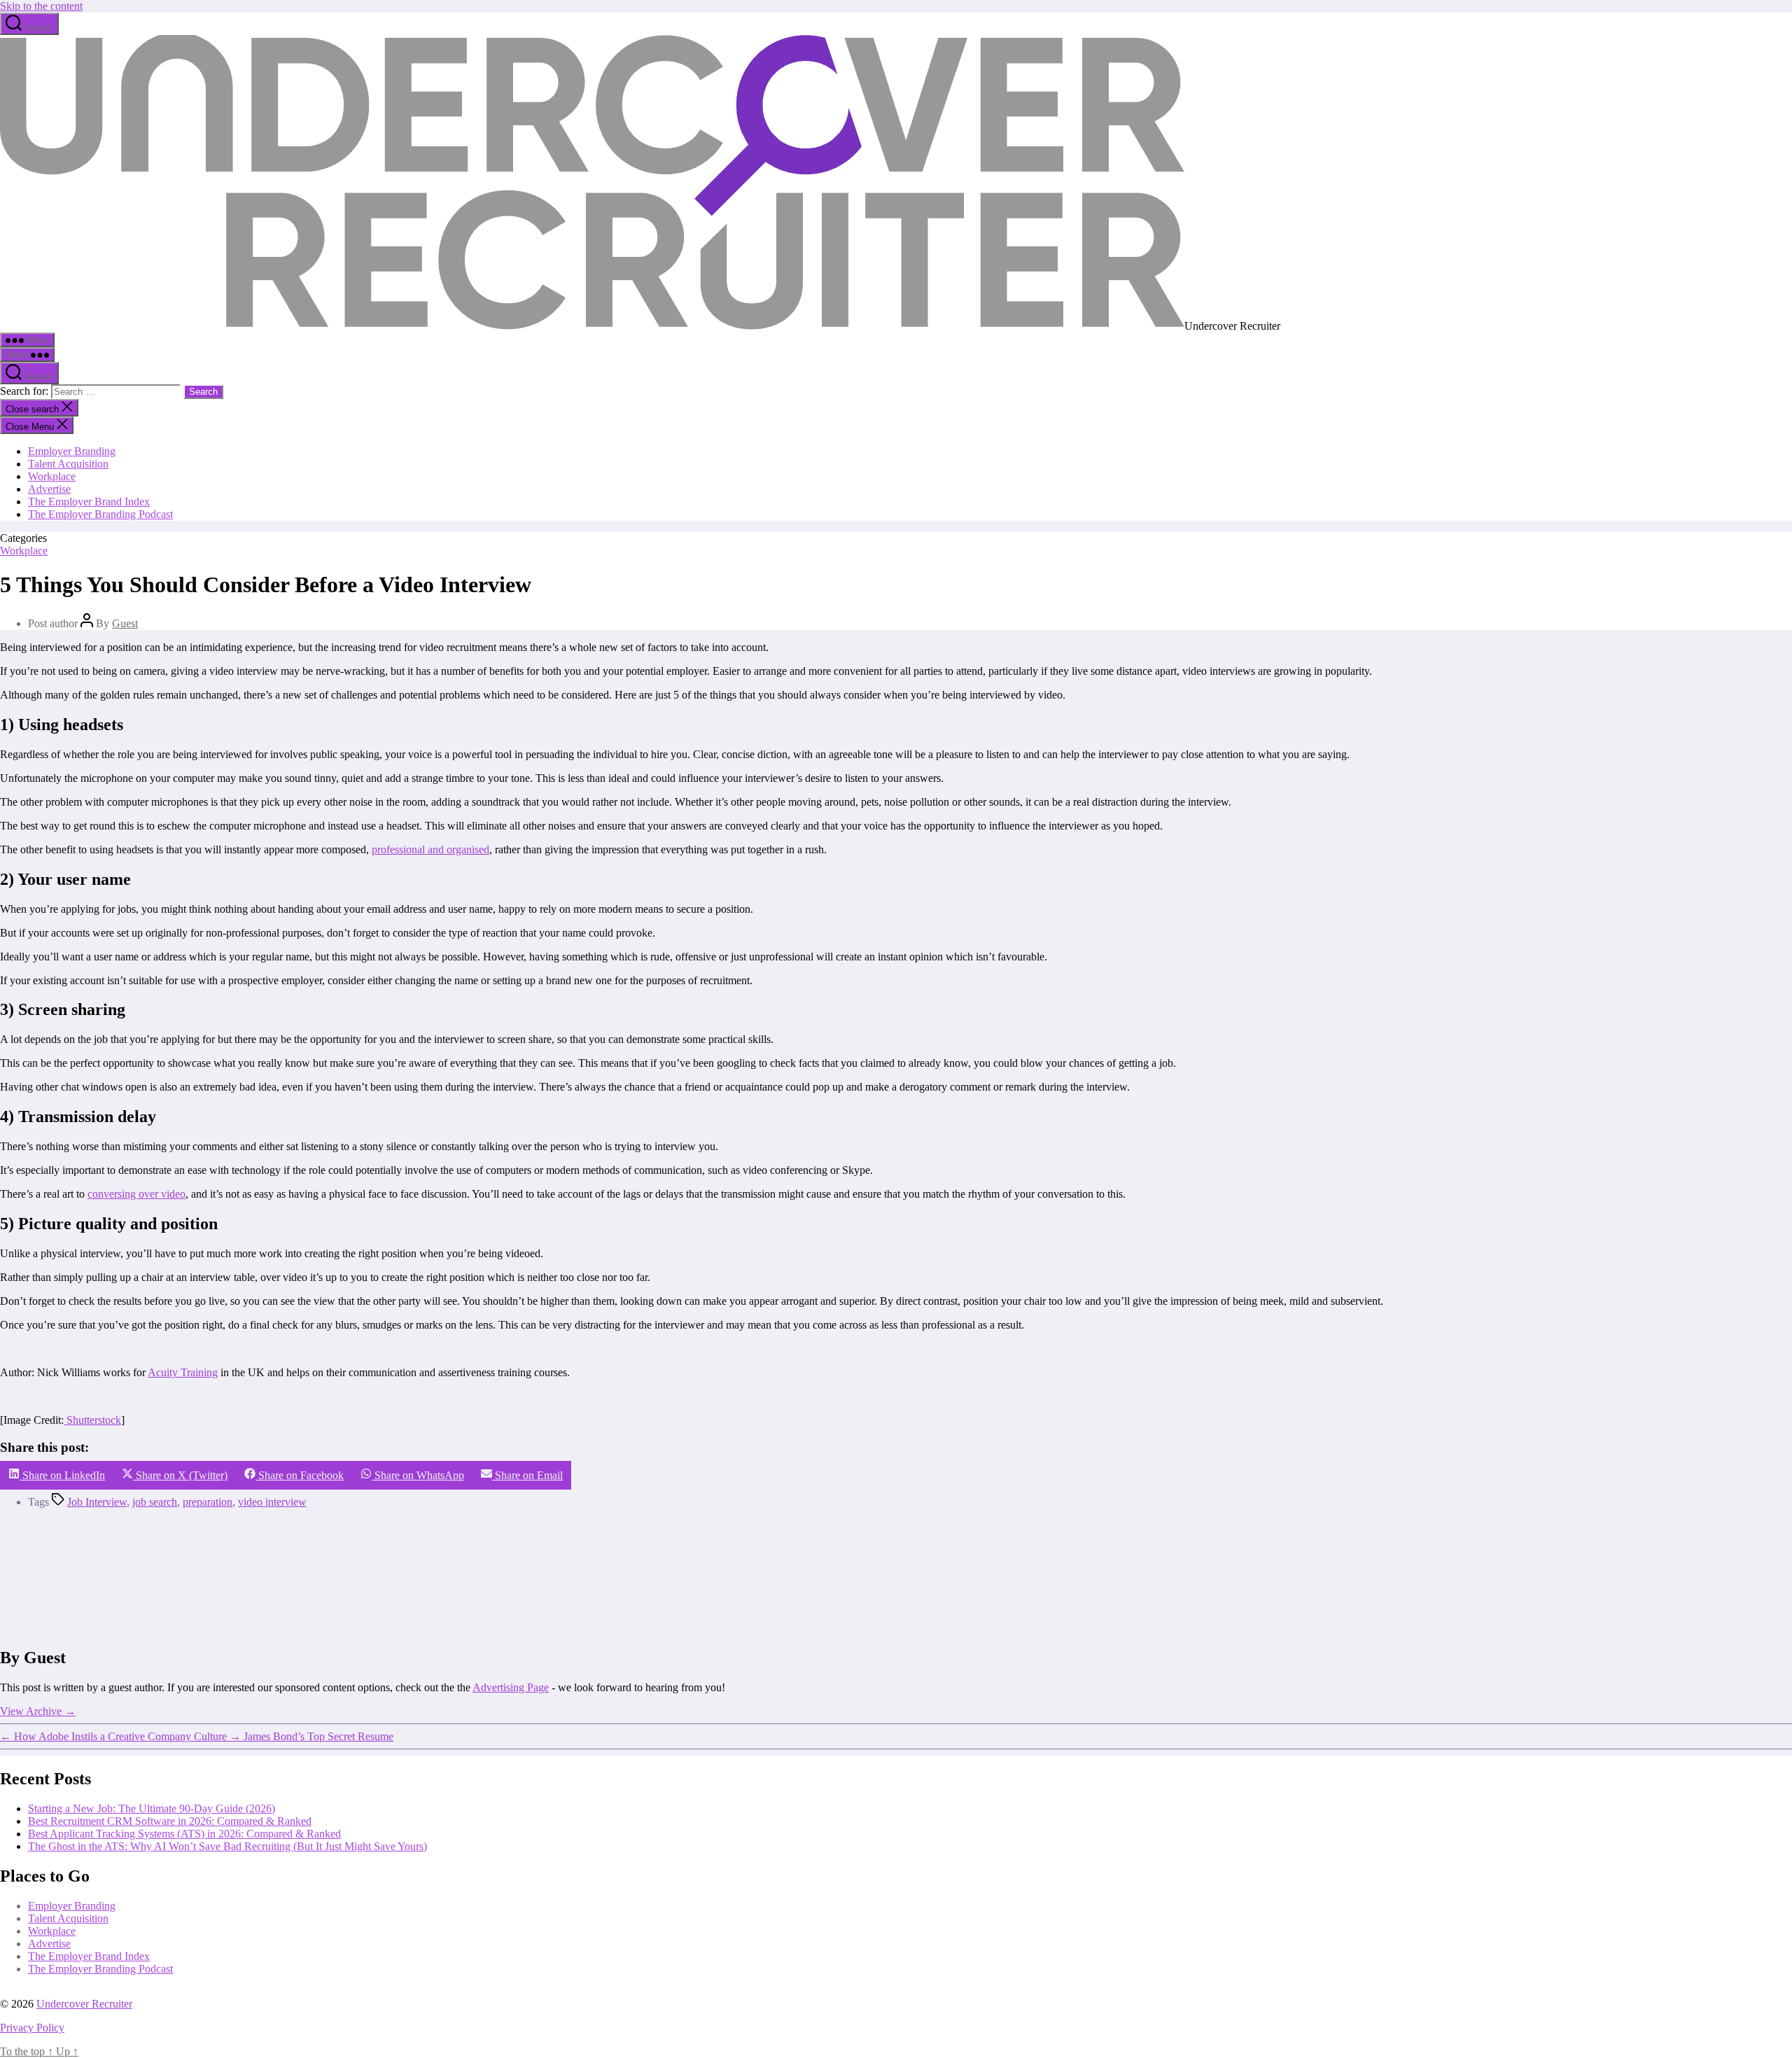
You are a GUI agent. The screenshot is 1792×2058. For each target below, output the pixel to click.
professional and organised (430, 849)
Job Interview (97, 1502)
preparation (208, 1502)
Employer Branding (72, 451)
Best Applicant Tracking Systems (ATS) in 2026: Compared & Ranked (184, 1834)
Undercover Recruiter (84, 2004)
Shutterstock (92, 1420)
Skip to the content (41, 6)
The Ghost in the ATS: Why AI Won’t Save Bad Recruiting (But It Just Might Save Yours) (227, 1846)
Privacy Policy (32, 2028)
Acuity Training (183, 1372)
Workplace (52, 476)
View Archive (38, 1711)
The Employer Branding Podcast (100, 514)
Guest (125, 623)
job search (155, 1502)
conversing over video (136, 1194)
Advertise (49, 489)
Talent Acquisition (68, 464)
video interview (272, 1502)
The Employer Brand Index (89, 502)
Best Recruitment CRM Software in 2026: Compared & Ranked (170, 1821)
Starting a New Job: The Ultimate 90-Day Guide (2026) (152, 1808)
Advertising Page (511, 1687)
